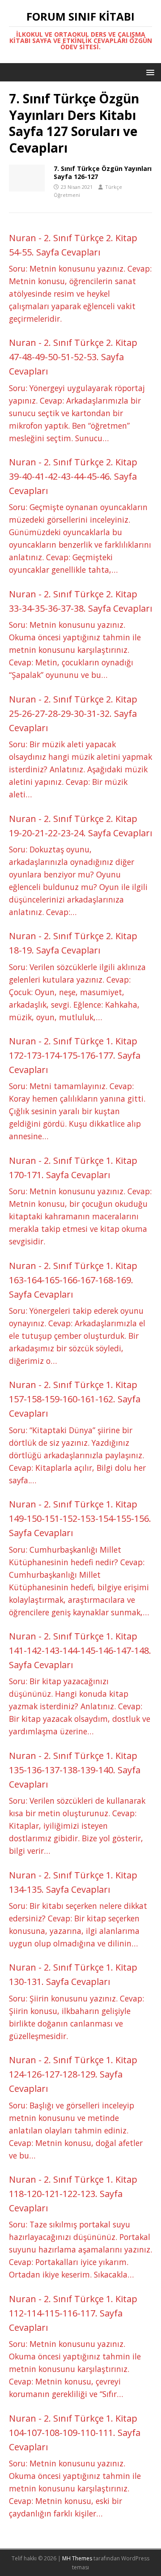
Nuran (23, 238)
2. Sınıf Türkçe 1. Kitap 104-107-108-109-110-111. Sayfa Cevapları (75, 2433)
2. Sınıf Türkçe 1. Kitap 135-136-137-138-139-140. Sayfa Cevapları (75, 1770)
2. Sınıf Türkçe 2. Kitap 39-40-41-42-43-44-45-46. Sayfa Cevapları (73, 476)
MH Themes (77, 2558)
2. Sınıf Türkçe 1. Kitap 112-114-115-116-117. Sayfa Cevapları (73, 2313)
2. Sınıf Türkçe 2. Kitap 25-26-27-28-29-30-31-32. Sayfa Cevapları (73, 713)
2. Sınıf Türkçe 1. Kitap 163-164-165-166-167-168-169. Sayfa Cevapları (73, 1280)
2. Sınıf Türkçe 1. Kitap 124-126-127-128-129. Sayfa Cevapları (73, 2074)
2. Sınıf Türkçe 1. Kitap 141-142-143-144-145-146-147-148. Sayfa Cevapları (80, 1650)
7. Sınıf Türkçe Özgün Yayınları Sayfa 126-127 (103, 172)
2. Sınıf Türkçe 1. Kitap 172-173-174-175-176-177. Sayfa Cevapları (75, 1055)
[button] (149, 72)
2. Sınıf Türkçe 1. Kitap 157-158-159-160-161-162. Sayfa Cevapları (75, 1399)
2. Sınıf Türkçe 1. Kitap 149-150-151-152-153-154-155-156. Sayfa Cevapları (80, 1518)
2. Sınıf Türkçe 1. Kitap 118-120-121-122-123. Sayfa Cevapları (73, 2194)
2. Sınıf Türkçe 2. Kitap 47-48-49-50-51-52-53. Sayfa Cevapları (73, 357)
